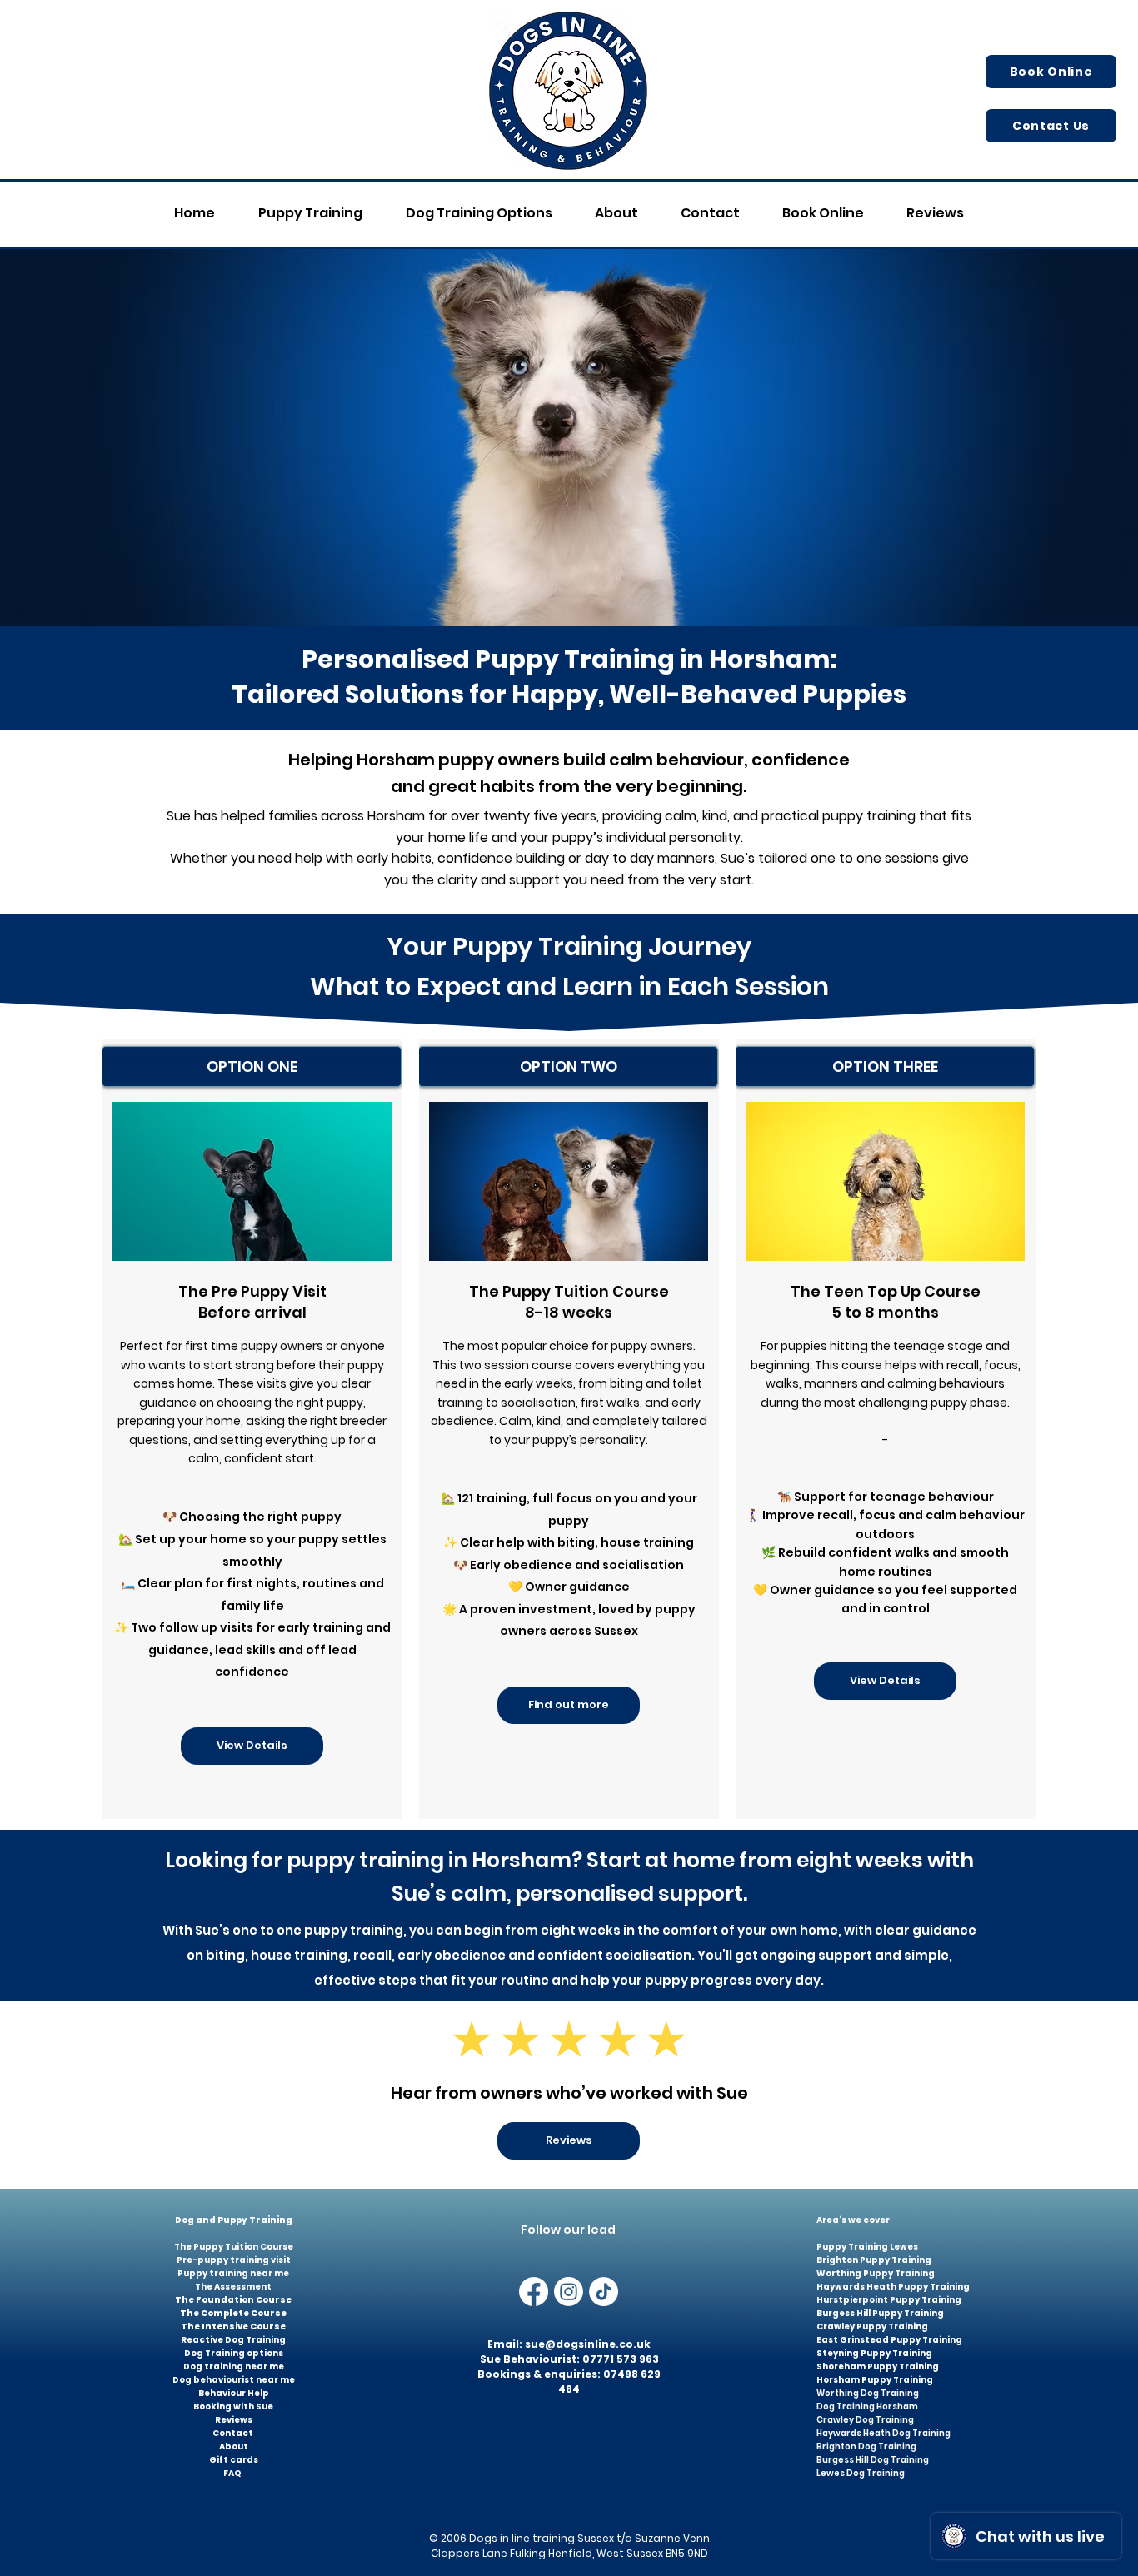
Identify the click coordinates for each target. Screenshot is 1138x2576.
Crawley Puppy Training (872, 2327)
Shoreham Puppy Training (878, 2367)
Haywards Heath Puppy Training (893, 2287)
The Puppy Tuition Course (234, 2247)
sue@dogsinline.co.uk (588, 2344)
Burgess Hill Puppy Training (880, 2313)
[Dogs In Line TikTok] (604, 2292)
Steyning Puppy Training (874, 2353)
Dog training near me (234, 2367)
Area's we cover (854, 2220)
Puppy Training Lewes (867, 2247)
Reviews (234, 2420)
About (234, 2446)
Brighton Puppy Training (874, 2260)
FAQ (232, 2473)
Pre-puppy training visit (234, 2260)
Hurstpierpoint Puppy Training (889, 2300)
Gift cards (234, 2460)
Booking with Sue (233, 2407)
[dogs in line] (569, 2292)
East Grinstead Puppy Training (890, 2340)
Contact (234, 2433)
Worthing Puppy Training (876, 2273)
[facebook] (534, 2292)
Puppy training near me (233, 2273)
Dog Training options (234, 2353)
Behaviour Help (234, 2393)
